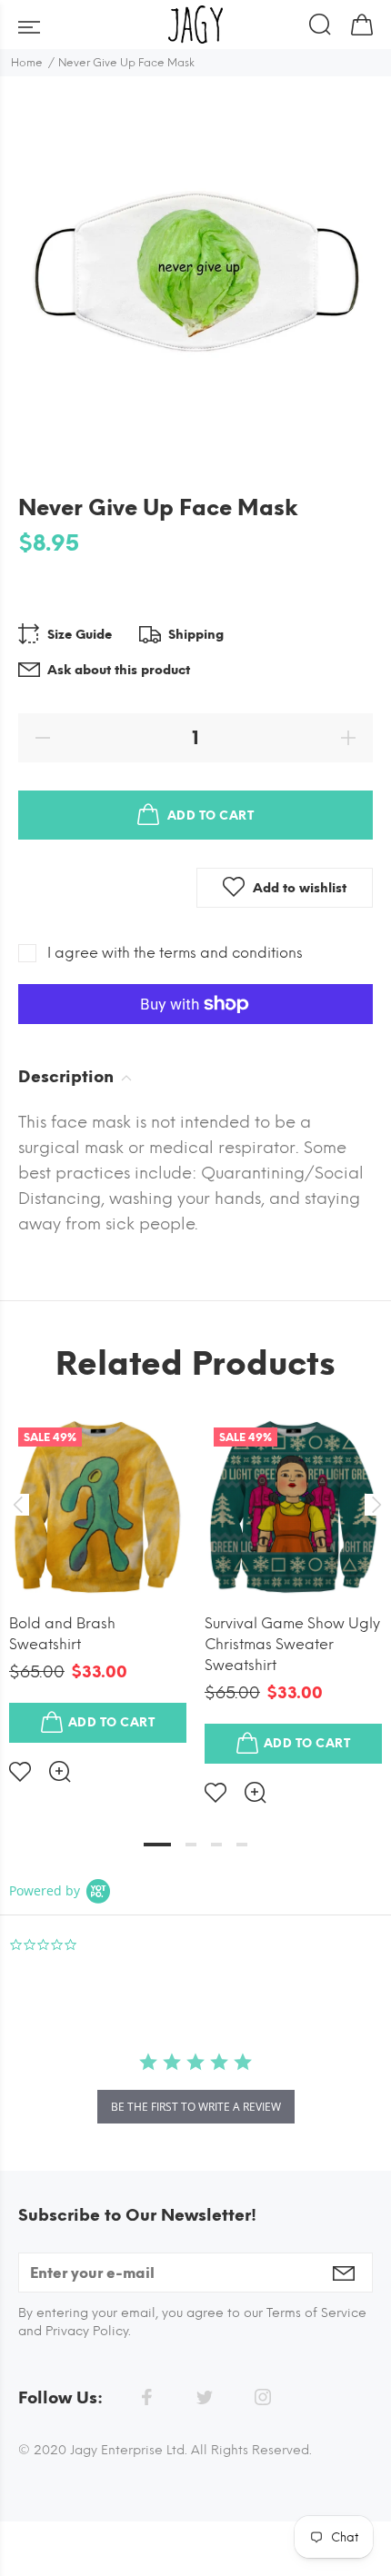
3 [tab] (216, 1845)
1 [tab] (157, 1845)
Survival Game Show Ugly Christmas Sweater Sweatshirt (292, 1644)
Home (27, 63)
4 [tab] (242, 1845)
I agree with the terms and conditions (175, 953)
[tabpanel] (98, 1586)
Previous (17, 1505)
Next (374, 1505)
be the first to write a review (196, 2107)
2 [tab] (191, 1845)
